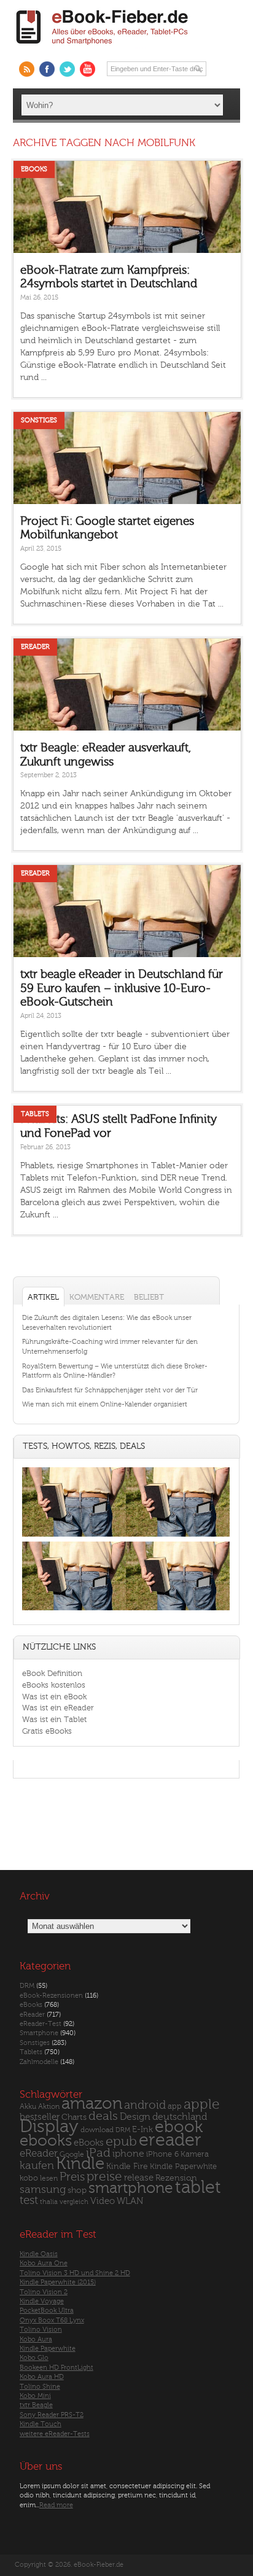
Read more (56, 2505)
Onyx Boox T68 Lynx (52, 2320)
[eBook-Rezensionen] (74, 1611)
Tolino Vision (41, 2330)
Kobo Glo (34, 2358)
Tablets (35, 1114)
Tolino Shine (40, 2387)
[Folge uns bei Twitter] (67, 69)
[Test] (74, 1536)
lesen (49, 2178)
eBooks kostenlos (54, 1685)
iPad (98, 2153)
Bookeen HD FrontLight (56, 2368)
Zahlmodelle (39, 2062)
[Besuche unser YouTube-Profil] (88, 69)
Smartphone (39, 2033)
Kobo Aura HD (42, 2377)
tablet (198, 2187)
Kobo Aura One (44, 2263)
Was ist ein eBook (54, 1697)
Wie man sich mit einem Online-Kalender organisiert (105, 1404)
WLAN (130, 2201)
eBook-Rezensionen (51, 1996)
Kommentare (97, 1297)
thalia (49, 2202)
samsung (43, 2190)
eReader (35, 647)
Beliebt (149, 1297)
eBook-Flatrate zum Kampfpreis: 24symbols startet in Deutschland (109, 277)
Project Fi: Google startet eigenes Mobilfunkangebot (107, 528)
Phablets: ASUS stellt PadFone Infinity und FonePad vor (119, 1126)
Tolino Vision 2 (44, 2292)
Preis (72, 2177)
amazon (92, 2104)
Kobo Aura (36, 2339)
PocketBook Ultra (47, 2310)
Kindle (80, 2163)
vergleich (74, 2202)
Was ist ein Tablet (54, 1719)
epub (121, 2142)
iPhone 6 (162, 2154)
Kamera (195, 2154)
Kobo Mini (35, 2396)
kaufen (37, 2166)
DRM (27, 1986)
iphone (128, 2154)
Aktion (49, 2107)
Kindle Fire (127, 2166)
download (97, 2130)
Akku (28, 2106)
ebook (179, 2127)
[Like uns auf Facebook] (47, 69)
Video (103, 2201)
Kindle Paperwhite (183, 2166)
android (145, 2105)
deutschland (180, 2117)
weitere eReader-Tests (55, 2434)
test (29, 2200)
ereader (170, 2140)
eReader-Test (41, 2024)
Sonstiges (39, 420)
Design (135, 2117)
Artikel (43, 1297)
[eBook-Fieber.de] (103, 47)
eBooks (34, 169)
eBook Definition (52, 1673)
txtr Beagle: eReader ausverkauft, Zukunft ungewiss (106, 755)
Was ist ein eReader (58, 1708)
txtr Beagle (36, 2405)
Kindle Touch (41, 2424)
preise (104, 2177)
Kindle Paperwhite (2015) (58, 2282)
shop (77, 2190)
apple (202, 2105)
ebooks (46, 2141)
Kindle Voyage (42, 2301)
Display (49, 2127)
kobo (29, 2178)
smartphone (131, 2188)
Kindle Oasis (39, 2254)
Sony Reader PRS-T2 (52, 2415)
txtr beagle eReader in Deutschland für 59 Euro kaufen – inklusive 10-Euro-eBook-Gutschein (122, 988)
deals (103, 2116)
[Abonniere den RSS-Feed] (27, 69)
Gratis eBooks (47, 1731)
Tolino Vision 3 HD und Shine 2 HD (75, 2273)
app (175, 2106)
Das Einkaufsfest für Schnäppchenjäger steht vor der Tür (110, 1390)
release (139, 2178)
